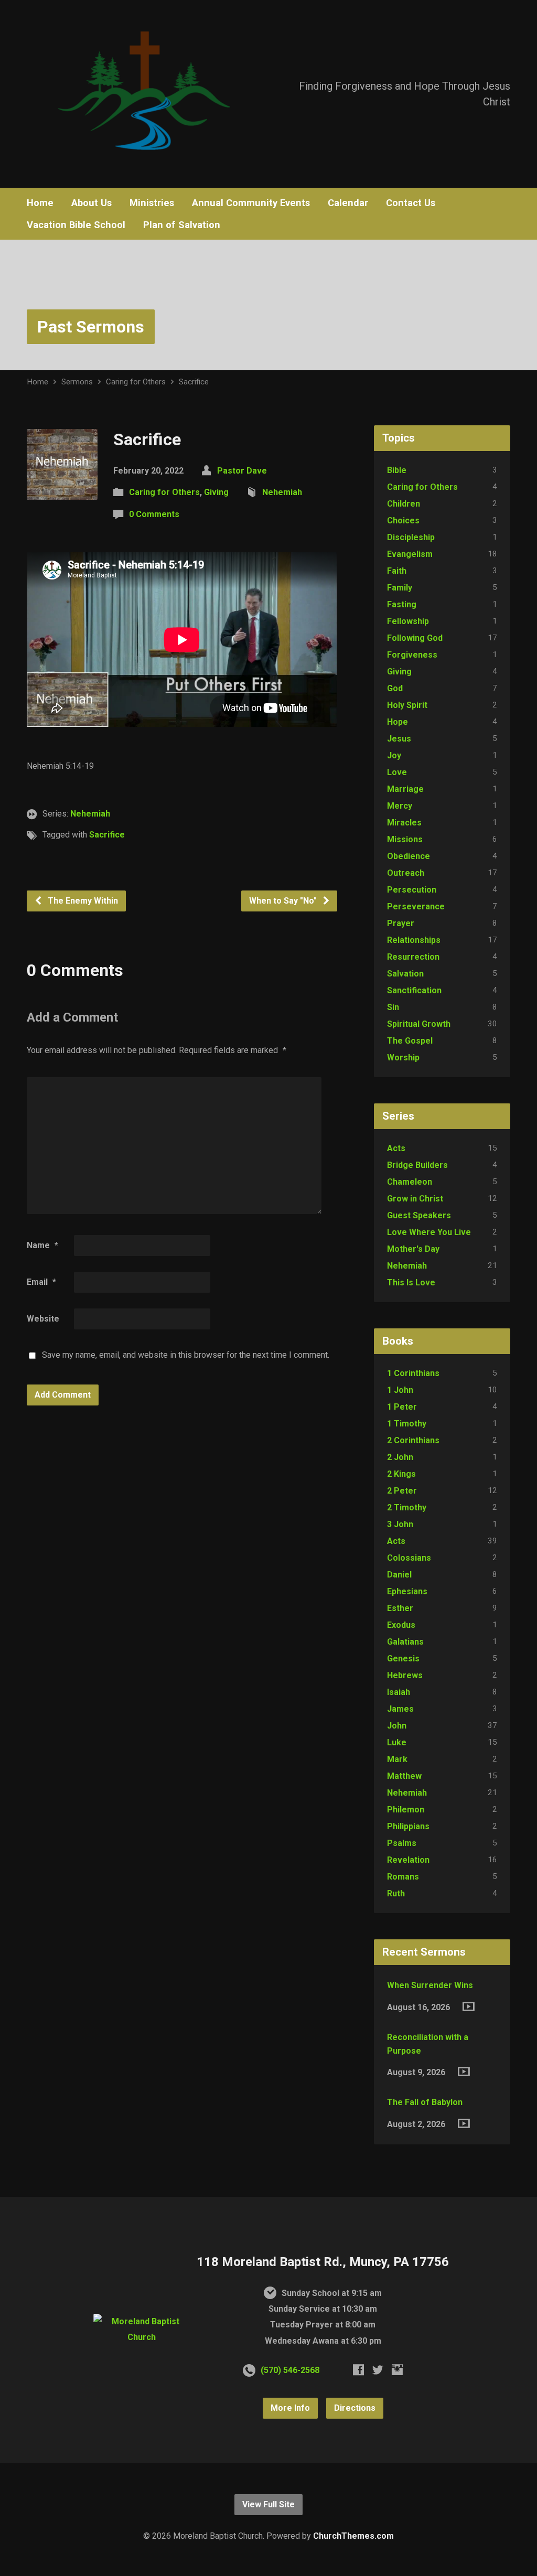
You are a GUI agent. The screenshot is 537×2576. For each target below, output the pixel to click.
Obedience (409, 856)
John (397, 1726)
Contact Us (411, 203)
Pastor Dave (242, 471)
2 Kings (401, 1474)
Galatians (405, 1642)
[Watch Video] (469, 2006)
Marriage (405, 789)
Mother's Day (413, 1249)
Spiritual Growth (419, 1024)
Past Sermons (91, 327)
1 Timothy (407, 1424)
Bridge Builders (417, 1165)
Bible (397, 470)
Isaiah (399, 1692)
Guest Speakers (419, 1215)
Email (41, 1282)
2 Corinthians (413, 1440)
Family (400, 588)
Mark (397, 1759)
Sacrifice (194, 382)
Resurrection (413, 957)
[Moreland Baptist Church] (141, 2337)
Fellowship (408, 621)
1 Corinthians (413, 1373)
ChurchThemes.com (353, 2536)
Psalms (402, 1843)
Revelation (408, 1860)
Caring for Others (136, 382)
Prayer (401, 923)
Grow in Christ (415, 1199)
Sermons (77, 382)
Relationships (414, 940)
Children (404, 504)
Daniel (399, 1575)
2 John (400, 1457)
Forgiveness (412, 655)
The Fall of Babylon (425, 2102)
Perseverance (416, 906)
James (400, 1709)
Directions (355, 2408)
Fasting (402, 604)
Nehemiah (282, 492)
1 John (400, 1390)
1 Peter (402, 1407)
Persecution (412, 890)
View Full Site (268, 2504)
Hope (398, 722)
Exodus (401, 1625)
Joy (394, 755)
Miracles (404, 823)
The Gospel (410, 1041)
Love (397, 772)
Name (42, 1245)
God (395, 688)
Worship (403, 1058)
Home (40, 203)
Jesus (399, 739)
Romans (403, 1877)
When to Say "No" (284, 901)
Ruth (396, 1893)
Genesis (403, 1659)
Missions (405, 839)
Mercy (400, 806)
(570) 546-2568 (290, 2370)
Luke (397, 1742)
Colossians (409, 1558)
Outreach (406, 873)
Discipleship (411, 537)
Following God (415, 638)
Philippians (408, 1826)
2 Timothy (407, 1507)
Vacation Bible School (76, 225)
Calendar (348, 203)
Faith (397, 571)
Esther (400, 1608)
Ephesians (407, 1591)
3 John (400, 1524)
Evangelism (410, 554)
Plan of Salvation (182, 225)
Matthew (404, 1776)
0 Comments (154, 514)
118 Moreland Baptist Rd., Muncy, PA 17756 (323, 2262)
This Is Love (411, 1282)
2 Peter (402, 1491)
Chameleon (410, 1182)
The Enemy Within (82, 901)
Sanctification (414, 990)
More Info (290, 2408)
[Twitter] (378, 2370)
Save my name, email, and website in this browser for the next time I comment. (186, 1355)
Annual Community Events (251, 203)
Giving (216, 492)
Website (43, 1319)
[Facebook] (358, 2370)
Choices (403, 520)
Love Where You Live (429, 1232)
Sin (393, 1007)
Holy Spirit (407, 705)
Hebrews (405, 1675)
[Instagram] (397, 2370)
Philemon (406, 1810)
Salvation (405, 974)
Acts (396, 1148)
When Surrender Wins (430, 1985)
